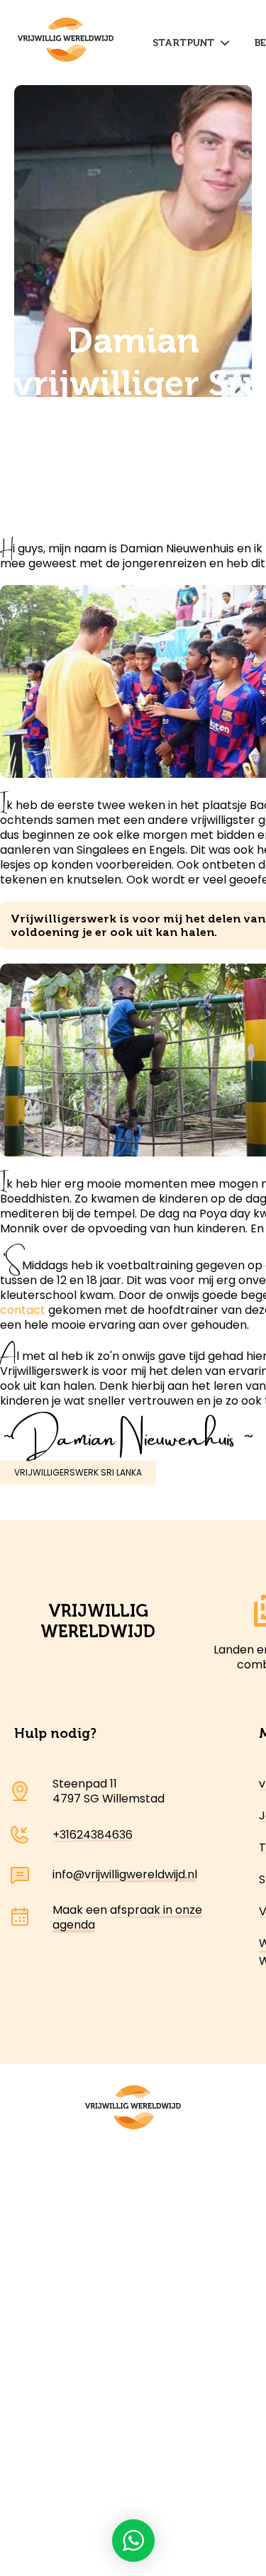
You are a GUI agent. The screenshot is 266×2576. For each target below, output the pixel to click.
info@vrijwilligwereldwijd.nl (125, 1874)
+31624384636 (93, 1835)
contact (23, 1310)
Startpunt (186, 43)
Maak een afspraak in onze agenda (127, 1917)
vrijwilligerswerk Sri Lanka (78, 1472)
